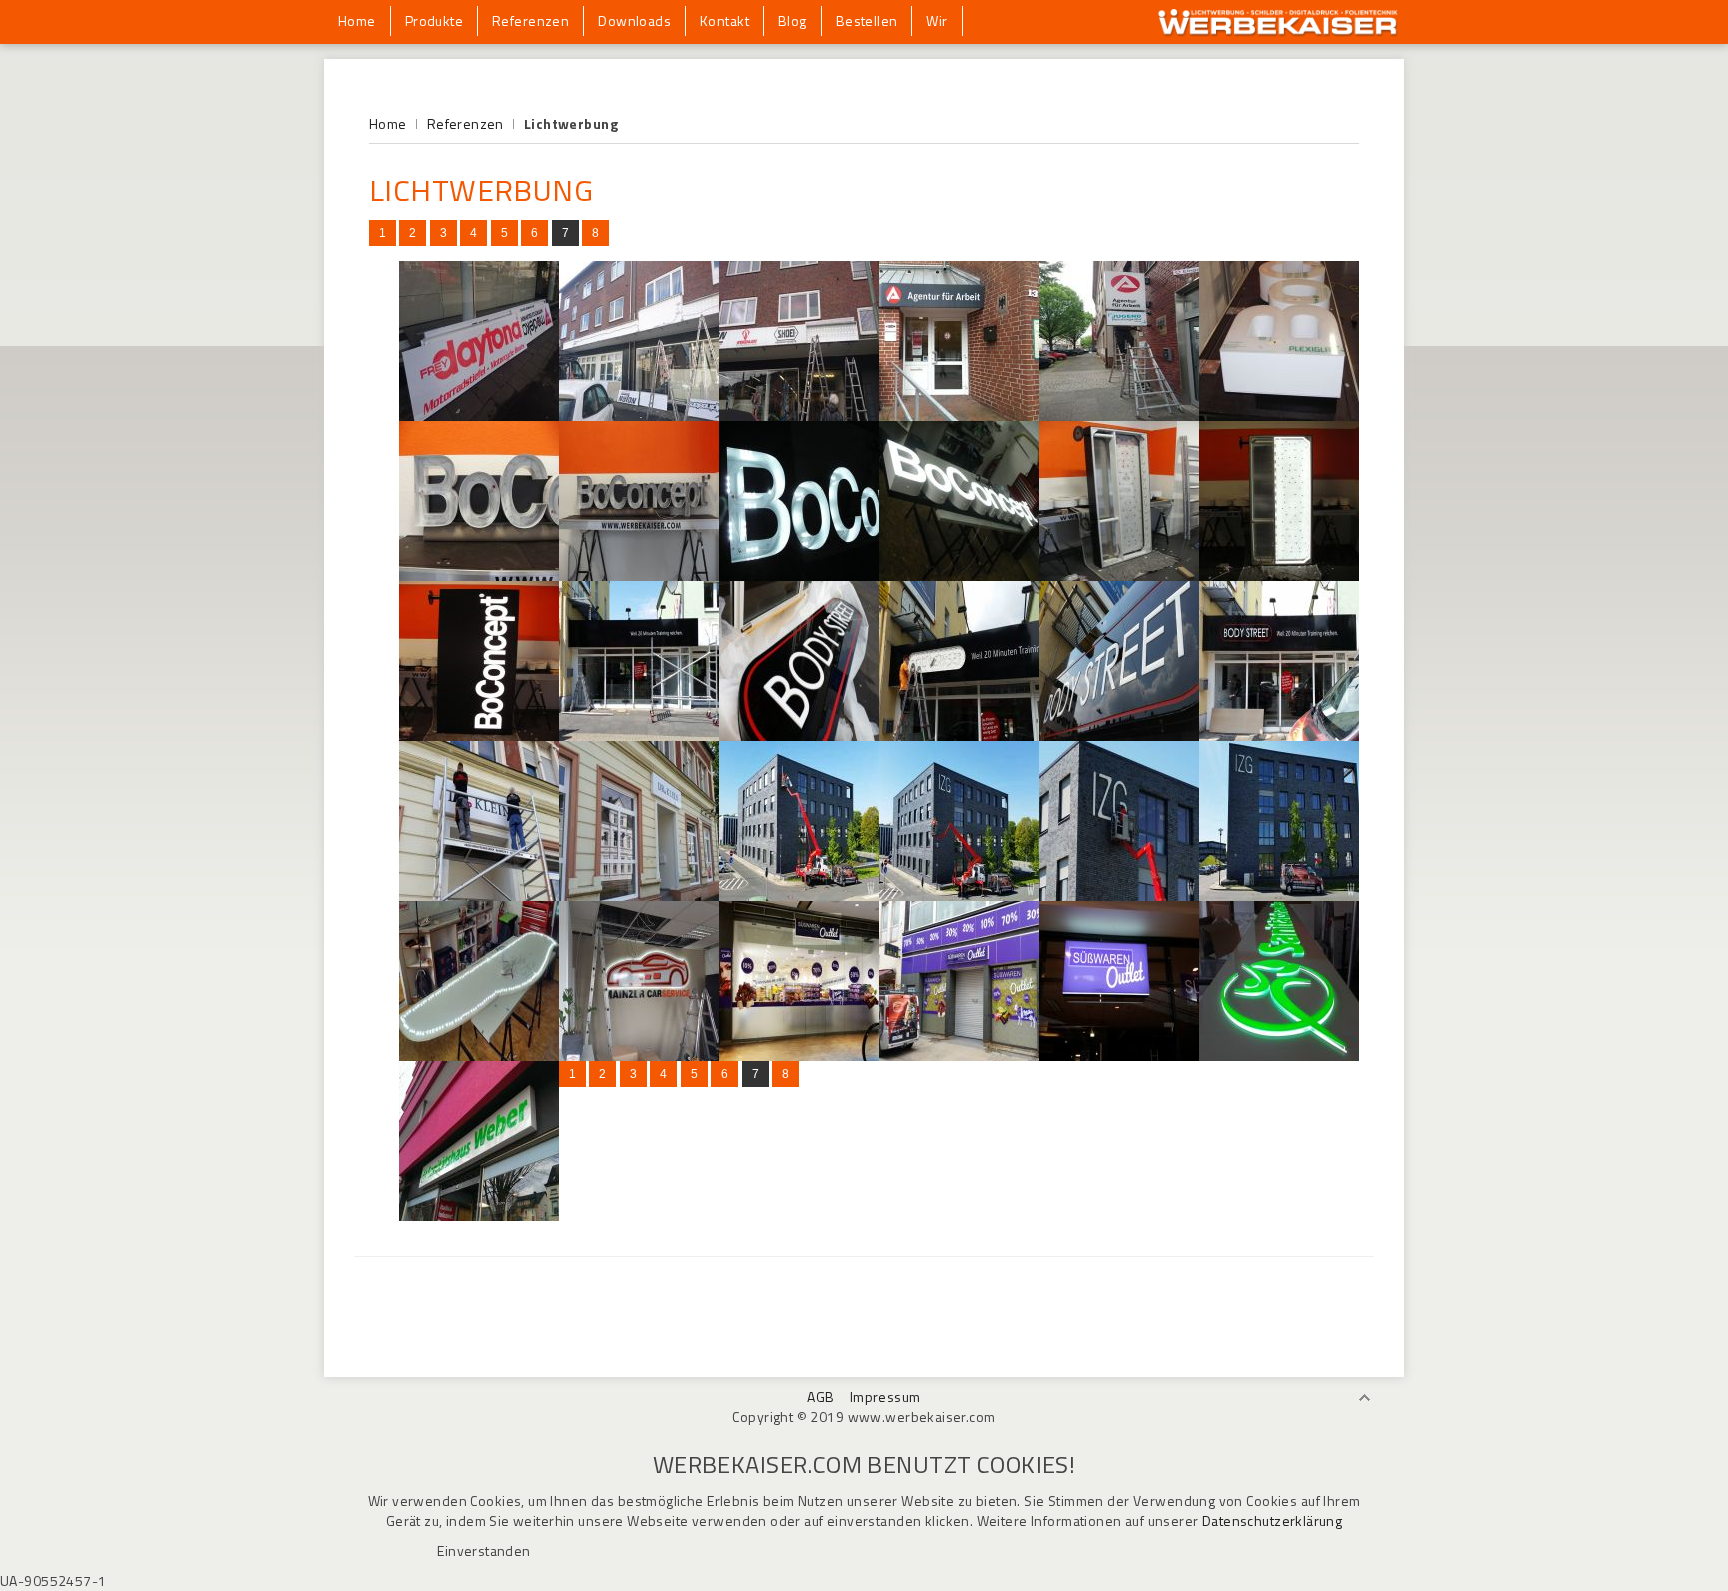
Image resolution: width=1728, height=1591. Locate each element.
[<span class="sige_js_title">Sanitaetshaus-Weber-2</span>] (479, 1215)
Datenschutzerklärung (1272, 1520)
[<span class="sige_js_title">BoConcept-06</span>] (959, 575)
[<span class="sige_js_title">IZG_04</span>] (1279, 895)
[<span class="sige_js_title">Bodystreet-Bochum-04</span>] (1119, 735)
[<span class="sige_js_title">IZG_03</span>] (1119, 895)
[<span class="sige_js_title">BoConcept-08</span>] (1279, 575)
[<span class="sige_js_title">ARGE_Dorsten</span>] (959, 415)
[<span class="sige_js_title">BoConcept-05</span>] (799, 575)
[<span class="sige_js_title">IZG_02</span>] (959, 895)
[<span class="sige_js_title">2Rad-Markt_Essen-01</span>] (479, 415)
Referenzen (465, 124)
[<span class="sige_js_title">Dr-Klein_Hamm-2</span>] (639, 895)
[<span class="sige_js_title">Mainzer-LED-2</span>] (639, 1055)
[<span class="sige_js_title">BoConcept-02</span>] (479, 575)
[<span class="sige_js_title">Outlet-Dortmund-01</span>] (959, 1055)
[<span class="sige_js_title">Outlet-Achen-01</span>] (799, 1055)
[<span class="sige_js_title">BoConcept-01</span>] (1279, 415)
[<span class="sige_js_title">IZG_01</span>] (799, 895)
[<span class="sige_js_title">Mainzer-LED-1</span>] (479, 1055)
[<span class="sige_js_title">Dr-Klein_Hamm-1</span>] (479, 895)
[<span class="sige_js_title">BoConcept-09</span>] (479, 735)
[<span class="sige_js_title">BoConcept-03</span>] (639, 575)
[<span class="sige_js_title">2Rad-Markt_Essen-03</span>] (799, 415)
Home (388, 124)
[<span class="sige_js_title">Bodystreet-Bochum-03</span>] (959, 735)
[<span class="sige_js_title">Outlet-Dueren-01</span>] (1119, 1055)
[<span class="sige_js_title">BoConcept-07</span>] (1119, 575)
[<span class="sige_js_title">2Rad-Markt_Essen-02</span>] (639, 415)
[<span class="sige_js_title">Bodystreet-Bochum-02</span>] (799, 735)
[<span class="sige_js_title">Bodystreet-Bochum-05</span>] (1279, 735)
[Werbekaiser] (1278, 31)
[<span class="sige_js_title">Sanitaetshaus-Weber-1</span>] (1279, 1055)
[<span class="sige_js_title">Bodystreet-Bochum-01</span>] (639, 735)
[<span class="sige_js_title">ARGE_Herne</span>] (1119, 415)
